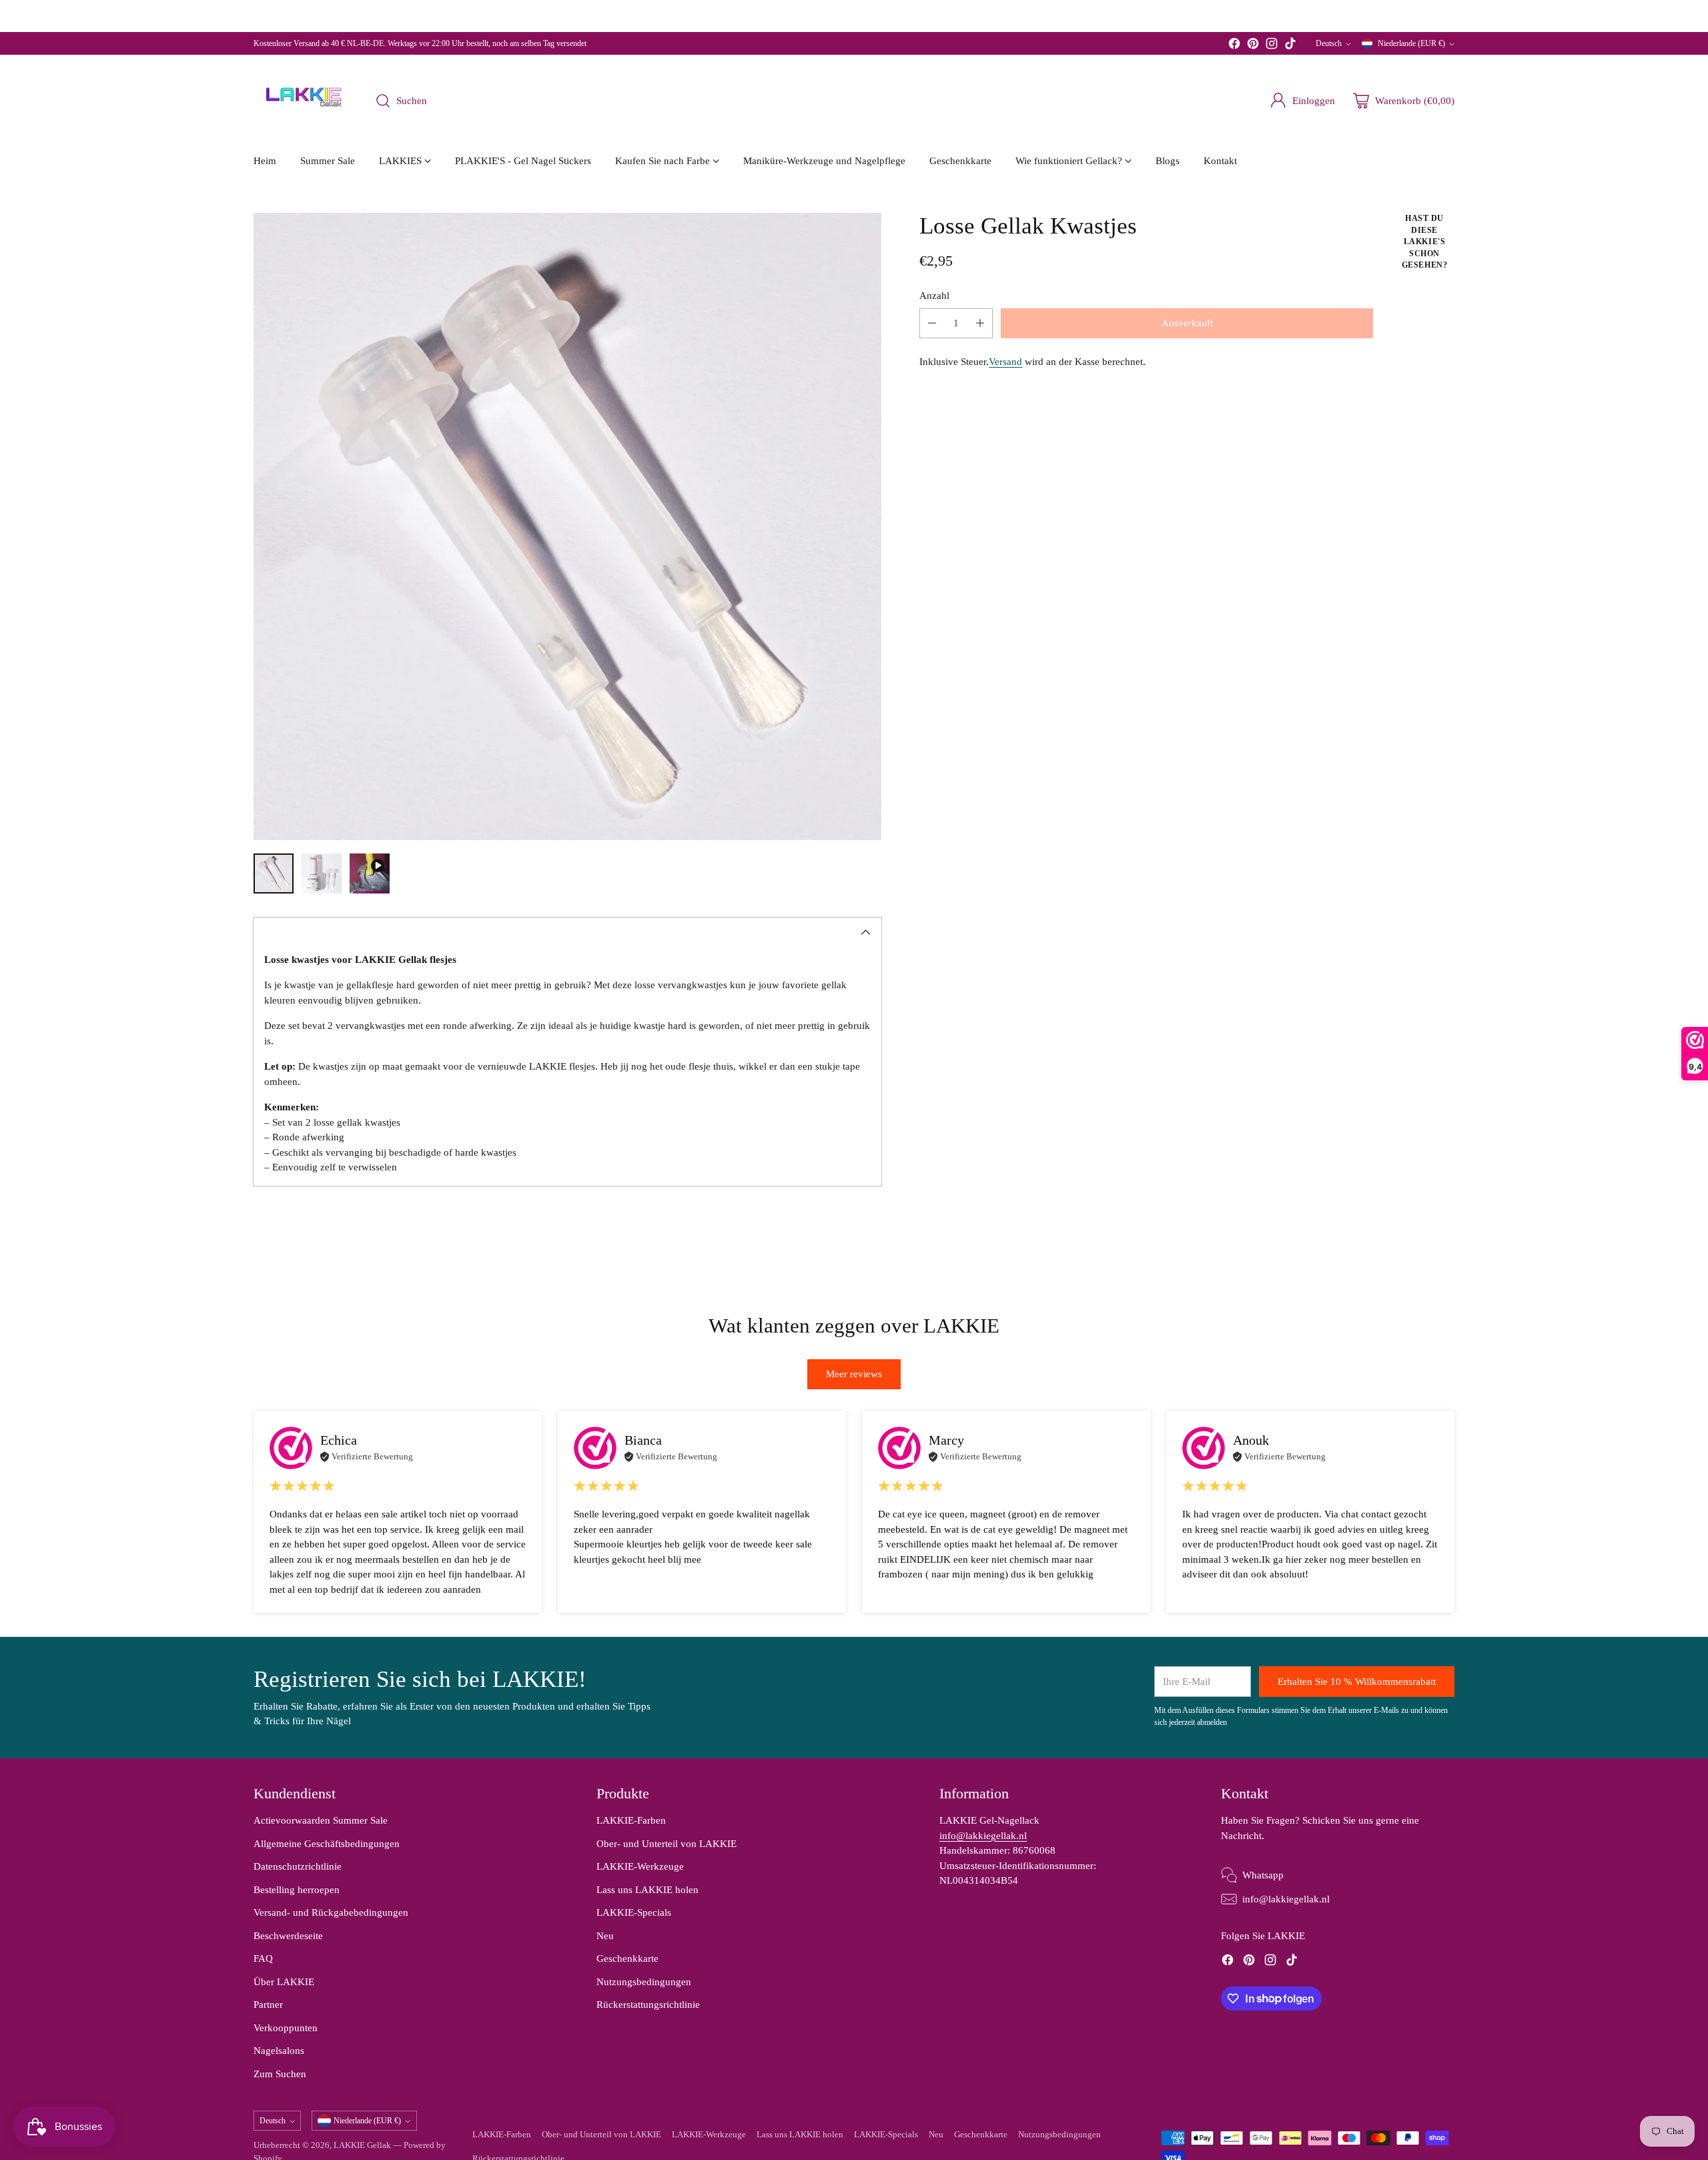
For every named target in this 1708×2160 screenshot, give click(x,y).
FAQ (263, 1958)
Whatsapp (1263, 1875)
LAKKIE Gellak (362, 2145)
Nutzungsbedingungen (644, 1982)
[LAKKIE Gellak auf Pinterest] (1253, 46)
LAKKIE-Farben (631, 1820)
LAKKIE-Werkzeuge (640, 1866)
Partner (268, 2005)
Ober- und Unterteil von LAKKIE (667, 1844)
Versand (1005, 362)
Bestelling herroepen (297, 1890)
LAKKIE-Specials (634, 1912)
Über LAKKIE (284, 1982)
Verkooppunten (286, 2028)
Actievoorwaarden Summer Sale (321, 1820)
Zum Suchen (280, 2074)
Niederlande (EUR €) (1411, 43)
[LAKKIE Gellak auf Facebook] (1234, 46)
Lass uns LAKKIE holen (648, 1890)
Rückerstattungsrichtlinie (648, 2005)
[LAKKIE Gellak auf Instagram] (1272, 46)
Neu (605, 1936)
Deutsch (1329, 43)
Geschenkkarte (627, 1958)
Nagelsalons (279, 2051)
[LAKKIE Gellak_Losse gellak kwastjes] (567, 527)
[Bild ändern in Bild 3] (370, 873)
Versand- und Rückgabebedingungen (331, 1912)
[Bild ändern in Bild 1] (274, 873)
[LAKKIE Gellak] (304, 101)
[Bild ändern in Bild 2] (322, 873)
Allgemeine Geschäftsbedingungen (327, 1844)
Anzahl (934, 295)
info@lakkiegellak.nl (983, 1836)
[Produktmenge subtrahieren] (932, 323)
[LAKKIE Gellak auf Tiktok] (1290, 46)
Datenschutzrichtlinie (298, 1866)
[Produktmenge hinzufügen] (980, 323)
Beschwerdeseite (288, 1936)
